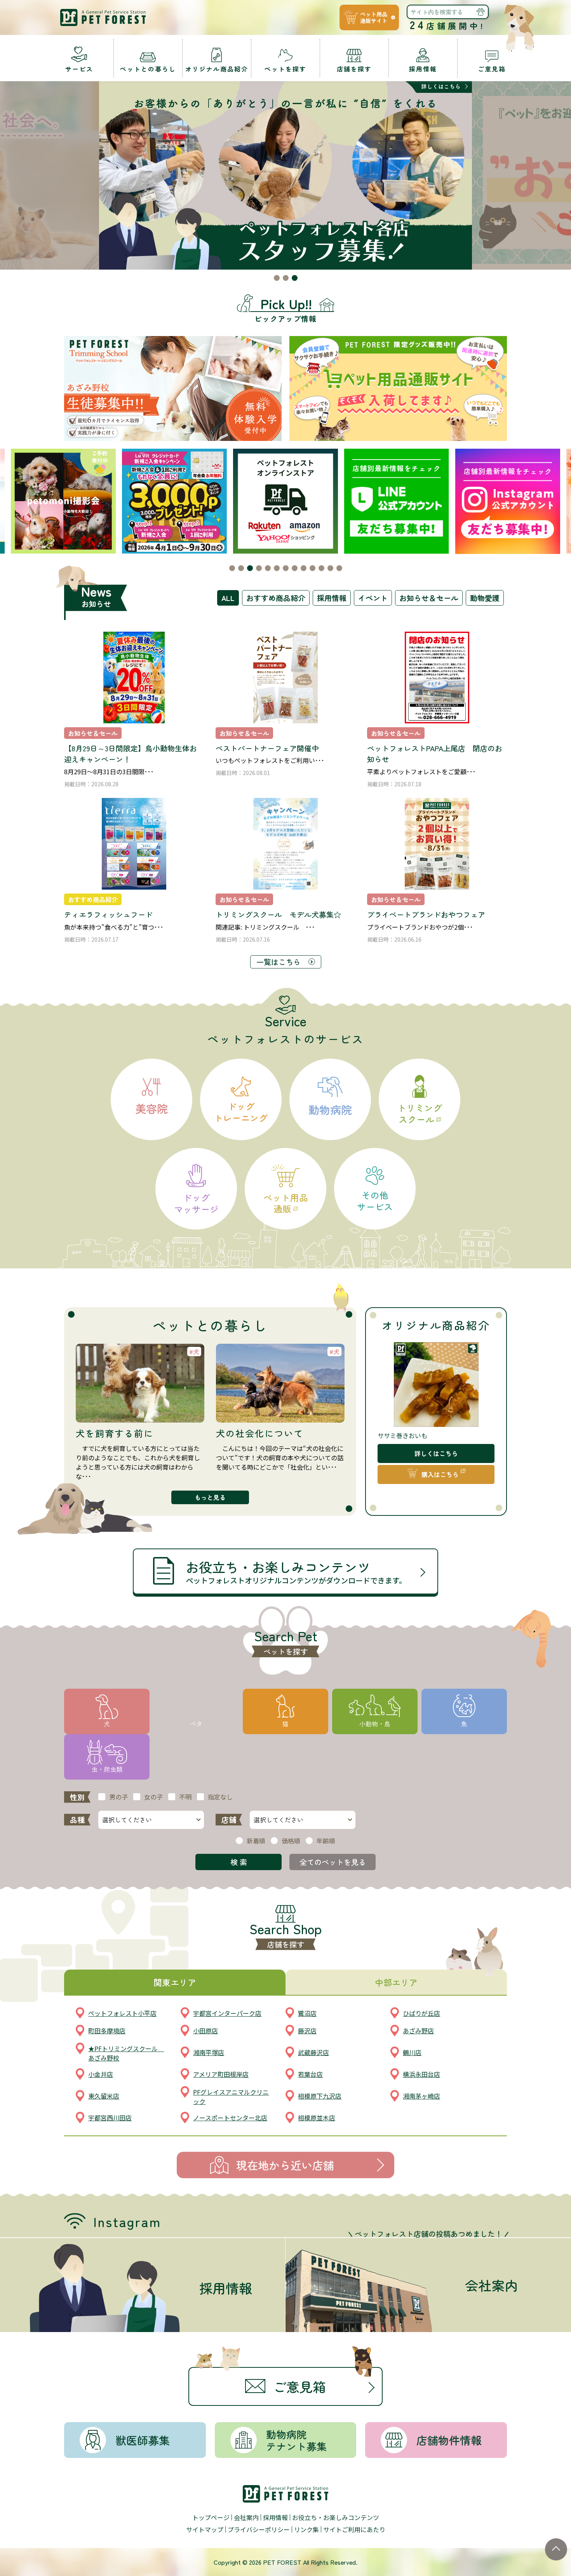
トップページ (211, 2517)
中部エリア (396, 1982)
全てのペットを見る (333, 1862)
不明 (185, 1797)
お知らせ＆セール (429, 598)
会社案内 (246, 2517)
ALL (228, 598)
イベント (373, 598)
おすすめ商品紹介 (276, 598)
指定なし (220, 1797)
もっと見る (210, 1497)
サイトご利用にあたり (354, 2529)
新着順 (256, 1841)
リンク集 (306, 2529)
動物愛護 (485, 598)
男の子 (118, 1797)
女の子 (153, 1797)
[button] (277, 278)
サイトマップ (205, 2529)
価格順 (291, 1841)
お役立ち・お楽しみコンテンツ (336, 2517)
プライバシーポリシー (259, 2529)
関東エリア (175, 1982)
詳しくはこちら (436, 1453)
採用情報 (332, 598)
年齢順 (326, 1841)
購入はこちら (440, 1474)
